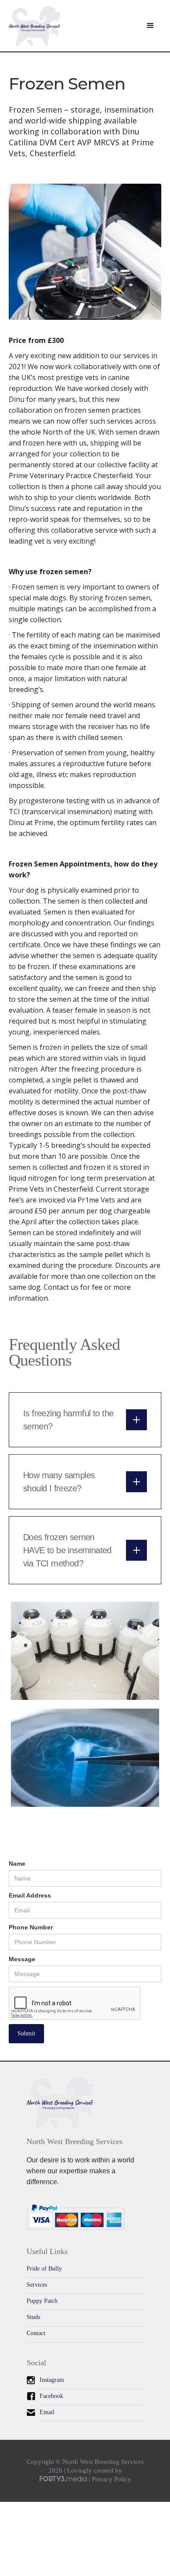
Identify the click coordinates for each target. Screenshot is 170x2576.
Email (47, 2412)
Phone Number (31, 1927)
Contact (36, 2333)
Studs (33, 2317)
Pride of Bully (44, 2269)
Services (37, 2285)
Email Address (30, 1895)
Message (22, 1959)
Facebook (51, 2396)
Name (17, 1863)
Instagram (52, 2380)
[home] (34, 30)
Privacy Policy (112, 2479)
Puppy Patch (42, 2301)
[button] (150, 26)
